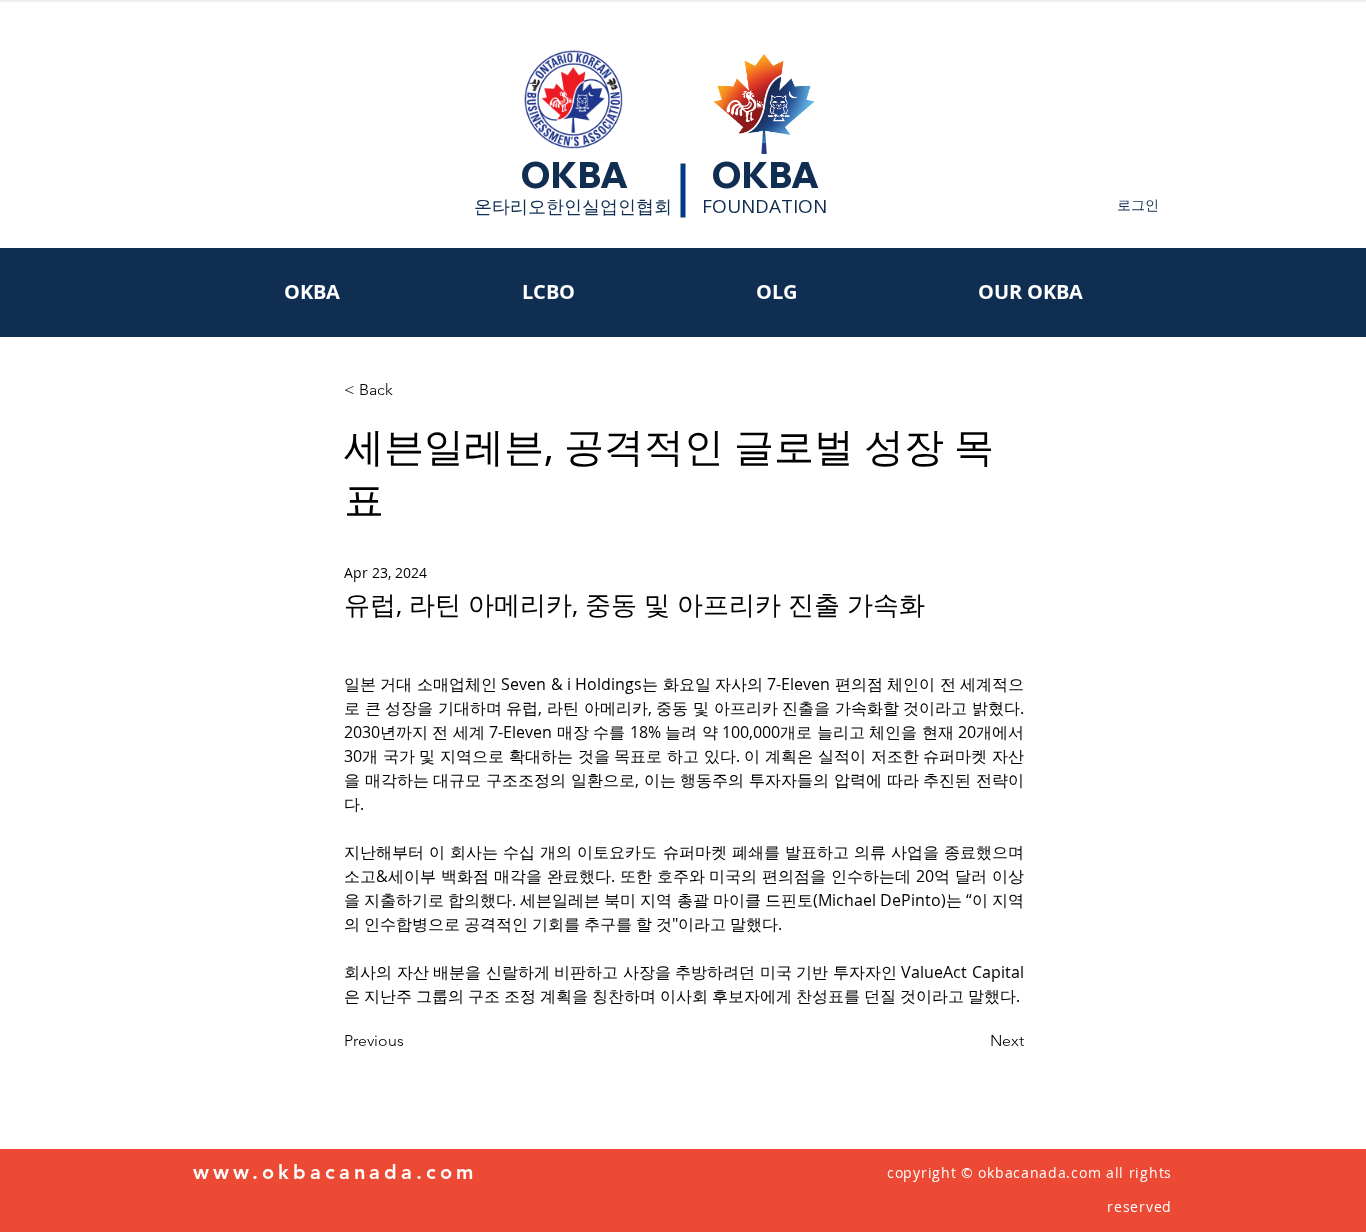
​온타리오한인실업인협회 (573, 206)
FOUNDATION (764, 206)
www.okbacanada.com (335, 1172)
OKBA (574, 175)
